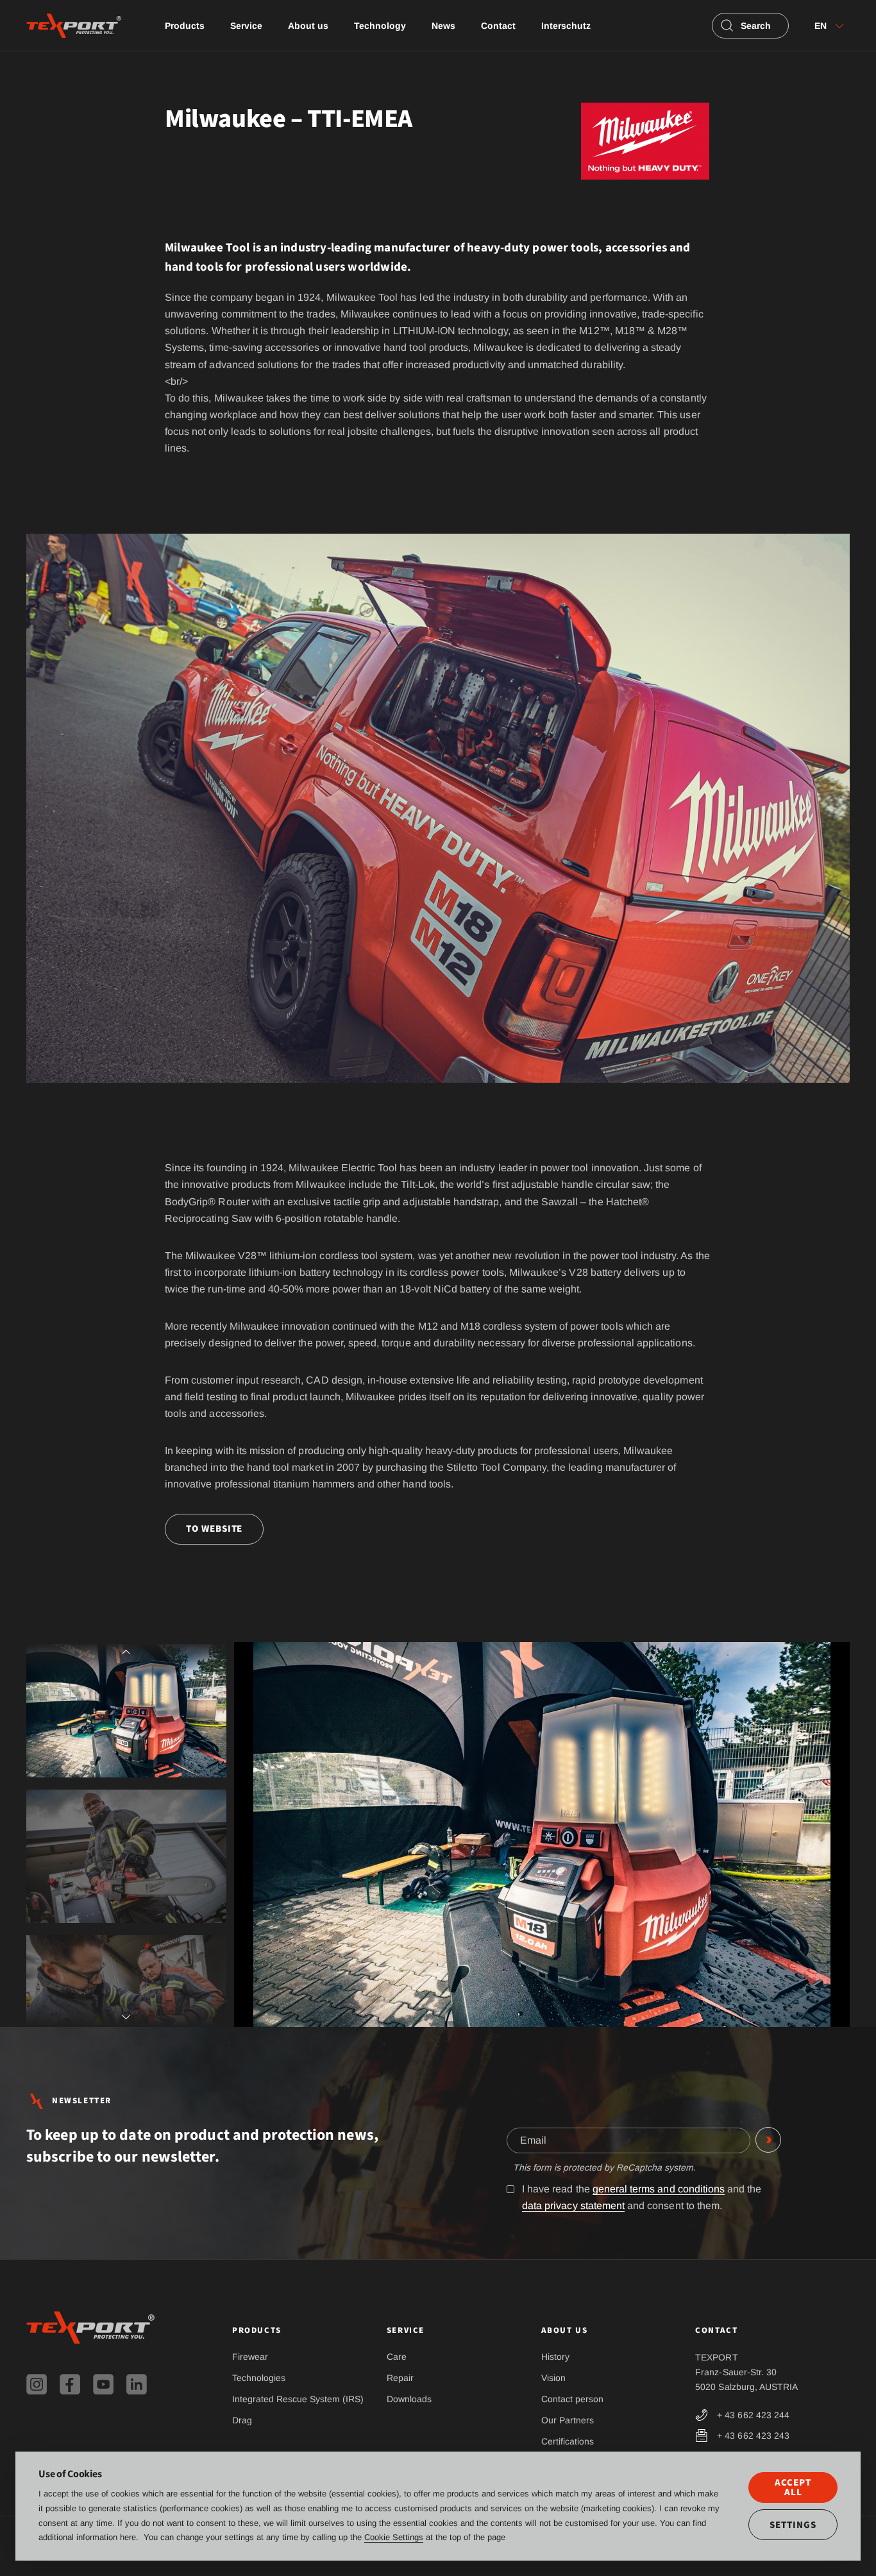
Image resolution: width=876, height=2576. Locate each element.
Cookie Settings (394, 2537)
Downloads (409, 2399)
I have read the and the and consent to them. (642, 2197)
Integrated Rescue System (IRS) (298, 2399)
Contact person (572, 2399)
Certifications (568, 2441)
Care (397, 2357)
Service (246, 26)
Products (185, 26)
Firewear (250, 2357)
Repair (400, 2378)
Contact (498, 26)
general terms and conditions (659, 2189)
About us (308, 26)
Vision (553, 2378)
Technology (380, 26)
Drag (242, 2420)
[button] (126, 1658)
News (443, 26)
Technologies (259, 2378)
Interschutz (566, 26)
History (555, 2357)
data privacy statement (573, 2206)
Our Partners (568, 2420)
